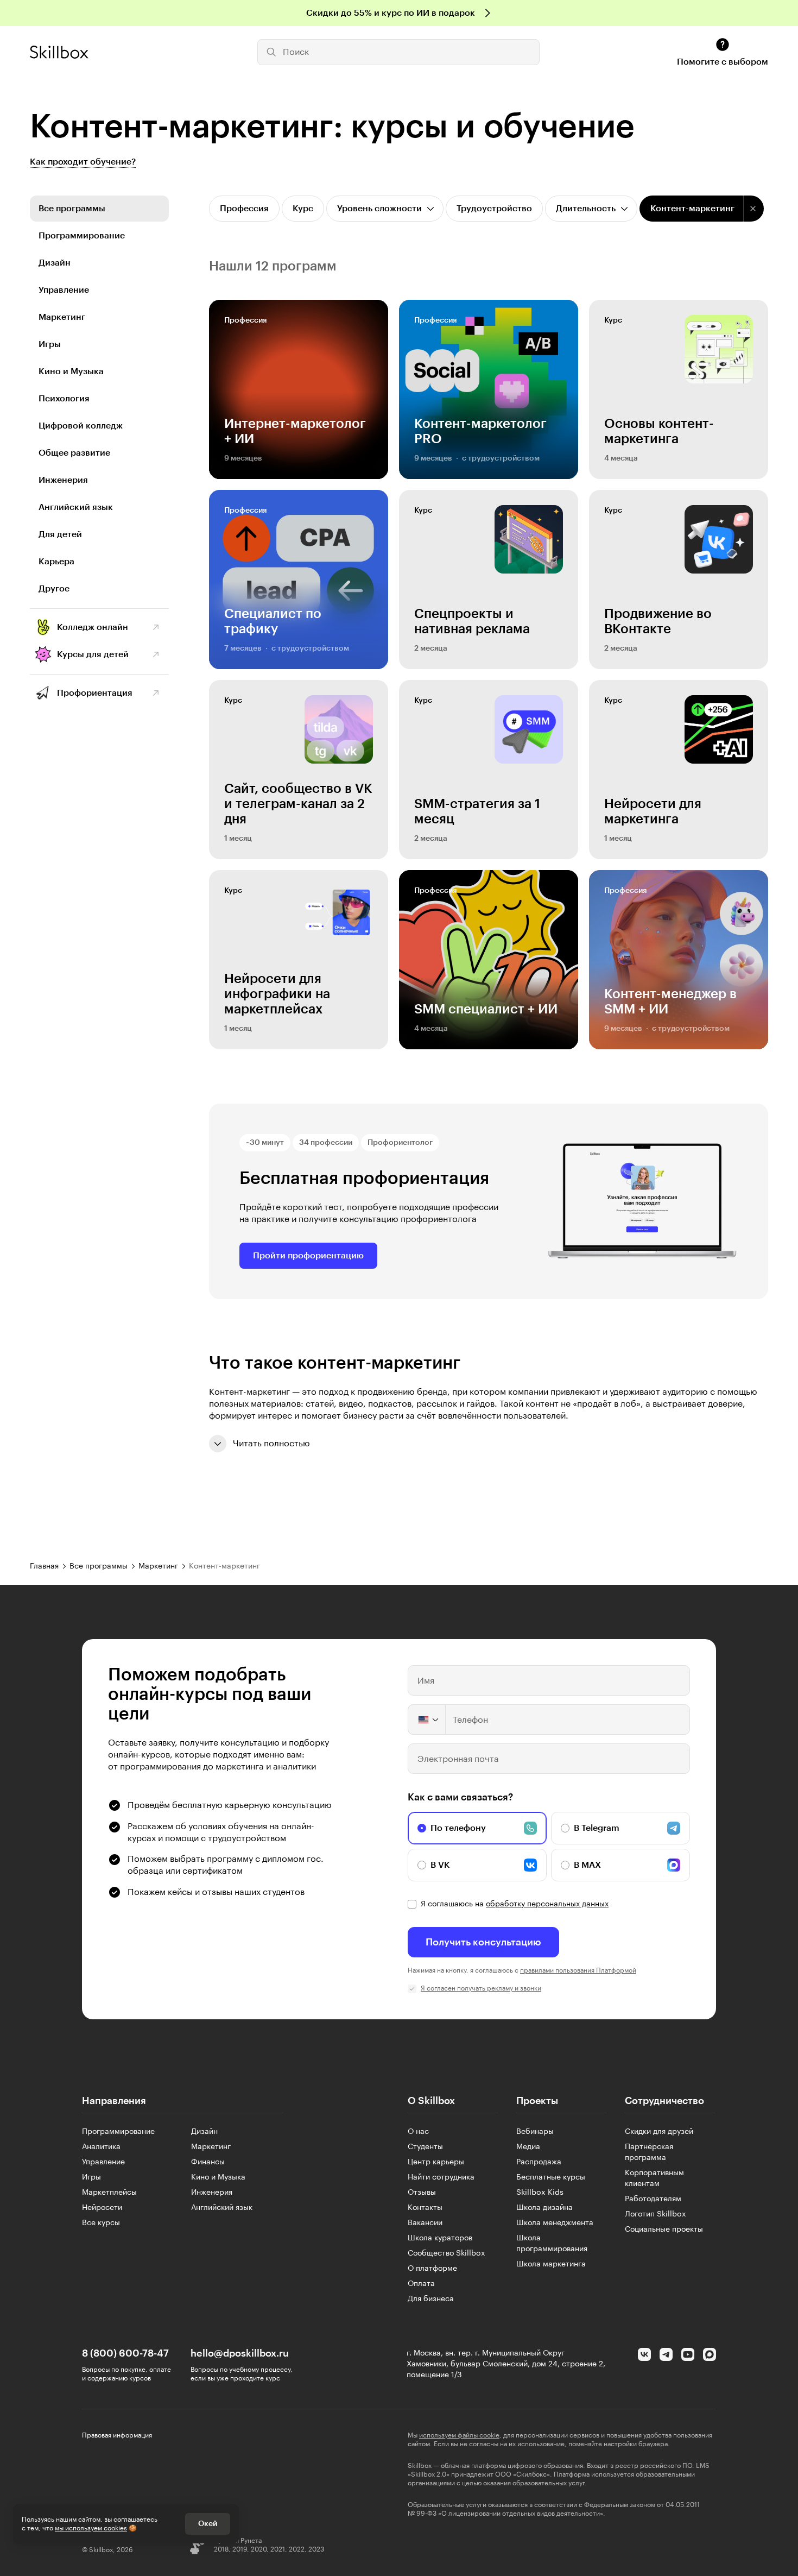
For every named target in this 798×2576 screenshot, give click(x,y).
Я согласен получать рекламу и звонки (481, 1988)
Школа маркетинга (551, 2264)
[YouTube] (688, 2354)
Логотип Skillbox (655, 2214)
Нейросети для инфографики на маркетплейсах (277, 994)
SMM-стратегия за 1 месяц (477, 811)
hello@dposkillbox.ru (240, 2353)
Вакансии (425, 2223)
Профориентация (95, 693)
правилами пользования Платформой (578, 1970)
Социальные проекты (664, 2229)
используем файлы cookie (459, 2435)
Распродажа (539, 2162)
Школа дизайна (544, 2208)
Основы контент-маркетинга (659, 431)
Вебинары (535, 2132)
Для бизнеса (431, 2299)
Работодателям (653, 2199)
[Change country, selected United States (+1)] (427, 1720)
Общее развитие (74, 453)
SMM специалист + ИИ (486, 1009)
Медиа (528, 2147)
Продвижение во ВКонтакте (658, 621)
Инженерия (63, 480)
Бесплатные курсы (551, 2177)
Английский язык (76, 507)
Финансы (208, 2162)
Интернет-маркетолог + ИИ (295, 431)
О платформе (432, 2269)
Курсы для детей (93, 654)
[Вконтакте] (644, 2354)
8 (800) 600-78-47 (125, 2353)
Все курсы (101, 2223)
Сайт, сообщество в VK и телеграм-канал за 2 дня (298, 804)
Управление (64, 290)
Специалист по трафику (273, 621)
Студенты (425, 2147)
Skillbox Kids (540, 2193)
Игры (50, 344)
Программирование (82, 236)
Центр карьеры (436, 2162)
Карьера (56, 562)
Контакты (425, 2208)
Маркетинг (62, 317)
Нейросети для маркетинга (653, 811)
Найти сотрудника (441, 2177)
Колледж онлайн (93, 627)
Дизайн (55, 263)
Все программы (72, 209)
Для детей (60, 534)
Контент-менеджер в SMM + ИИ (670, 1002)
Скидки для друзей (659, 2132)
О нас (418, 2132)
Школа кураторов (440, 2238)
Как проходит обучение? (83, 162)
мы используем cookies (91, 2528)
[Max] (710, 2354)
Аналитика (101, 2147)
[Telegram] (666, 2354)
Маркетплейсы (109, 2193)
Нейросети (102, 2208)
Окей (208, 2524)
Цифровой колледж (81, 426)
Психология (64, 399)
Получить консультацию (483, 1942)
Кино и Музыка (71, 371)
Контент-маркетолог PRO (480, 431)
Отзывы (422, 2193)
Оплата (421, 2284)
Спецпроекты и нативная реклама (472, 621)
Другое (54, 589)
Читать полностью (271, 1444)
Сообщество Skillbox (446, 2253)
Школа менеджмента (555, 2223)
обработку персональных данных (547, 1904)
